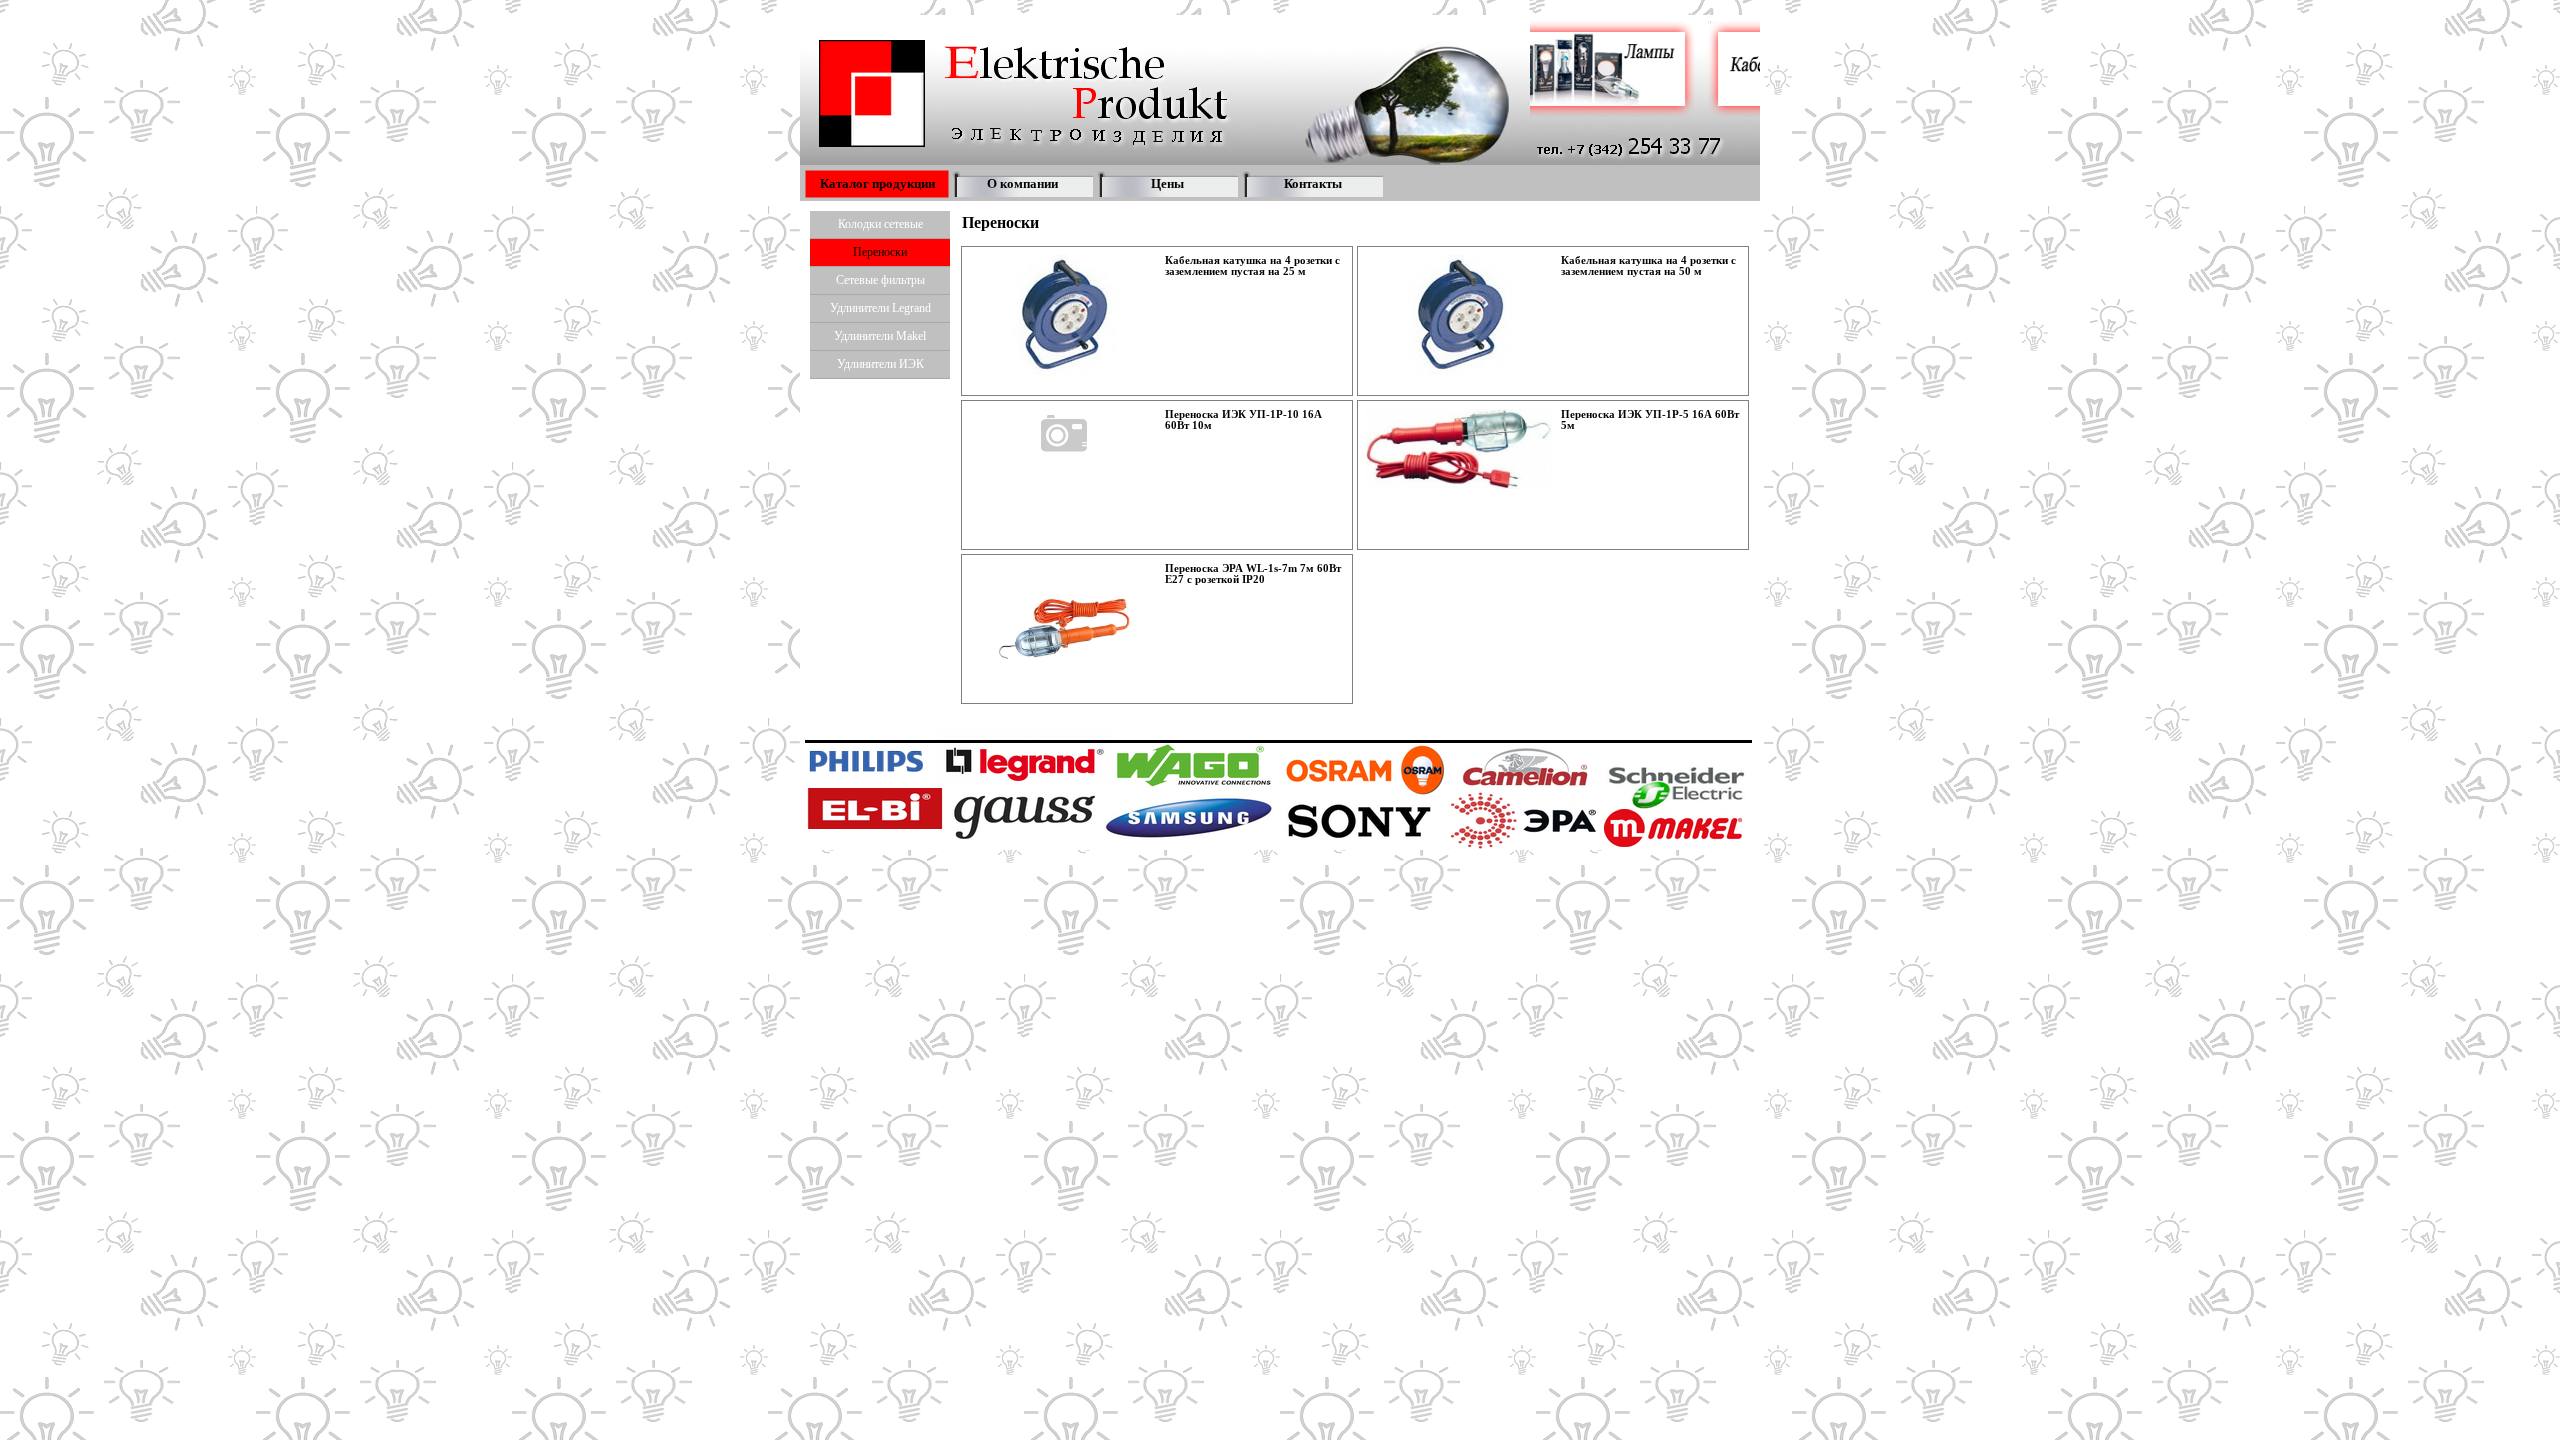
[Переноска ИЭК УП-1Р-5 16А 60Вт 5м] (1459, 449)
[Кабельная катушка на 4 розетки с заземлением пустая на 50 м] (1460, 315)
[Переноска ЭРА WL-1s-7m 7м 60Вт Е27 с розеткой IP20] (1064, 629)
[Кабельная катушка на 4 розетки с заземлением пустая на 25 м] (1064, 315)
